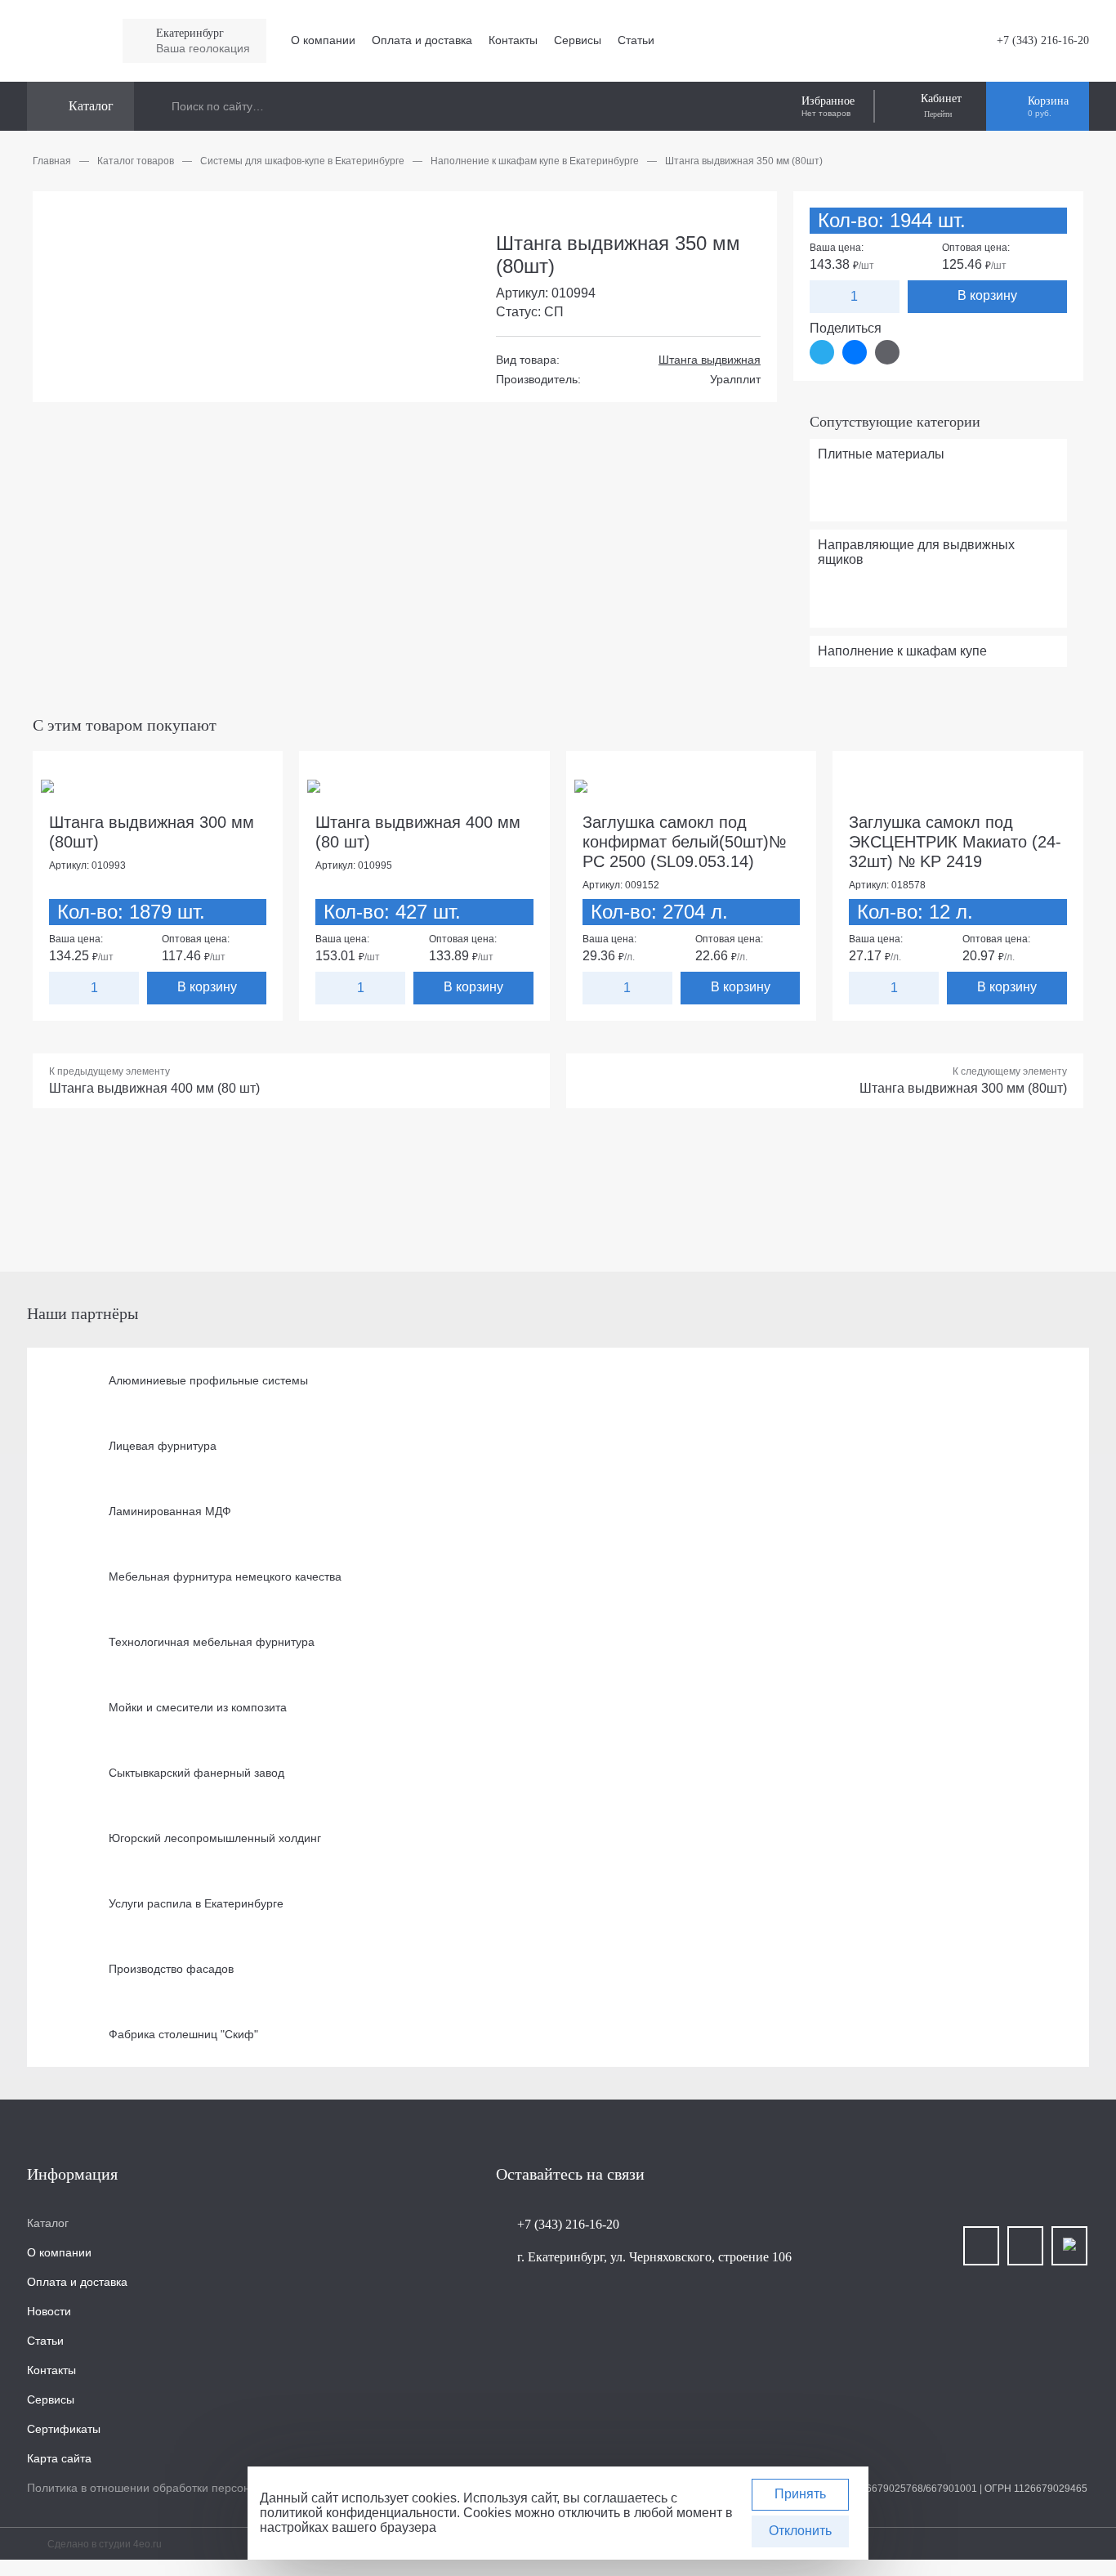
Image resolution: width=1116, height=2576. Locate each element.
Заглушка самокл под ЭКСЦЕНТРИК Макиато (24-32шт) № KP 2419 (955, 842)
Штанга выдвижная (710, 360)
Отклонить (800, 2531)
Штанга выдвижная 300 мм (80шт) (963, 1088)
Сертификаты (64, 2429)
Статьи (636, 40)
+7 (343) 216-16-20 (1043, 40)
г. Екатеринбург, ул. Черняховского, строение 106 (654, 2257)
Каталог (48, 2223)
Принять (800, 2494)
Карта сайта (59, 2458)
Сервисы (578, 40)
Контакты (513, 40)
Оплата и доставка (422, 40)
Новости (49, 2311)
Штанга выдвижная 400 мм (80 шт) (154, 1088)
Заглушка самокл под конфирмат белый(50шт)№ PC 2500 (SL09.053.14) (684, 842)
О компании (323, 40)
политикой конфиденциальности (358, 2513)
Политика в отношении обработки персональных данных (180, 2488)
